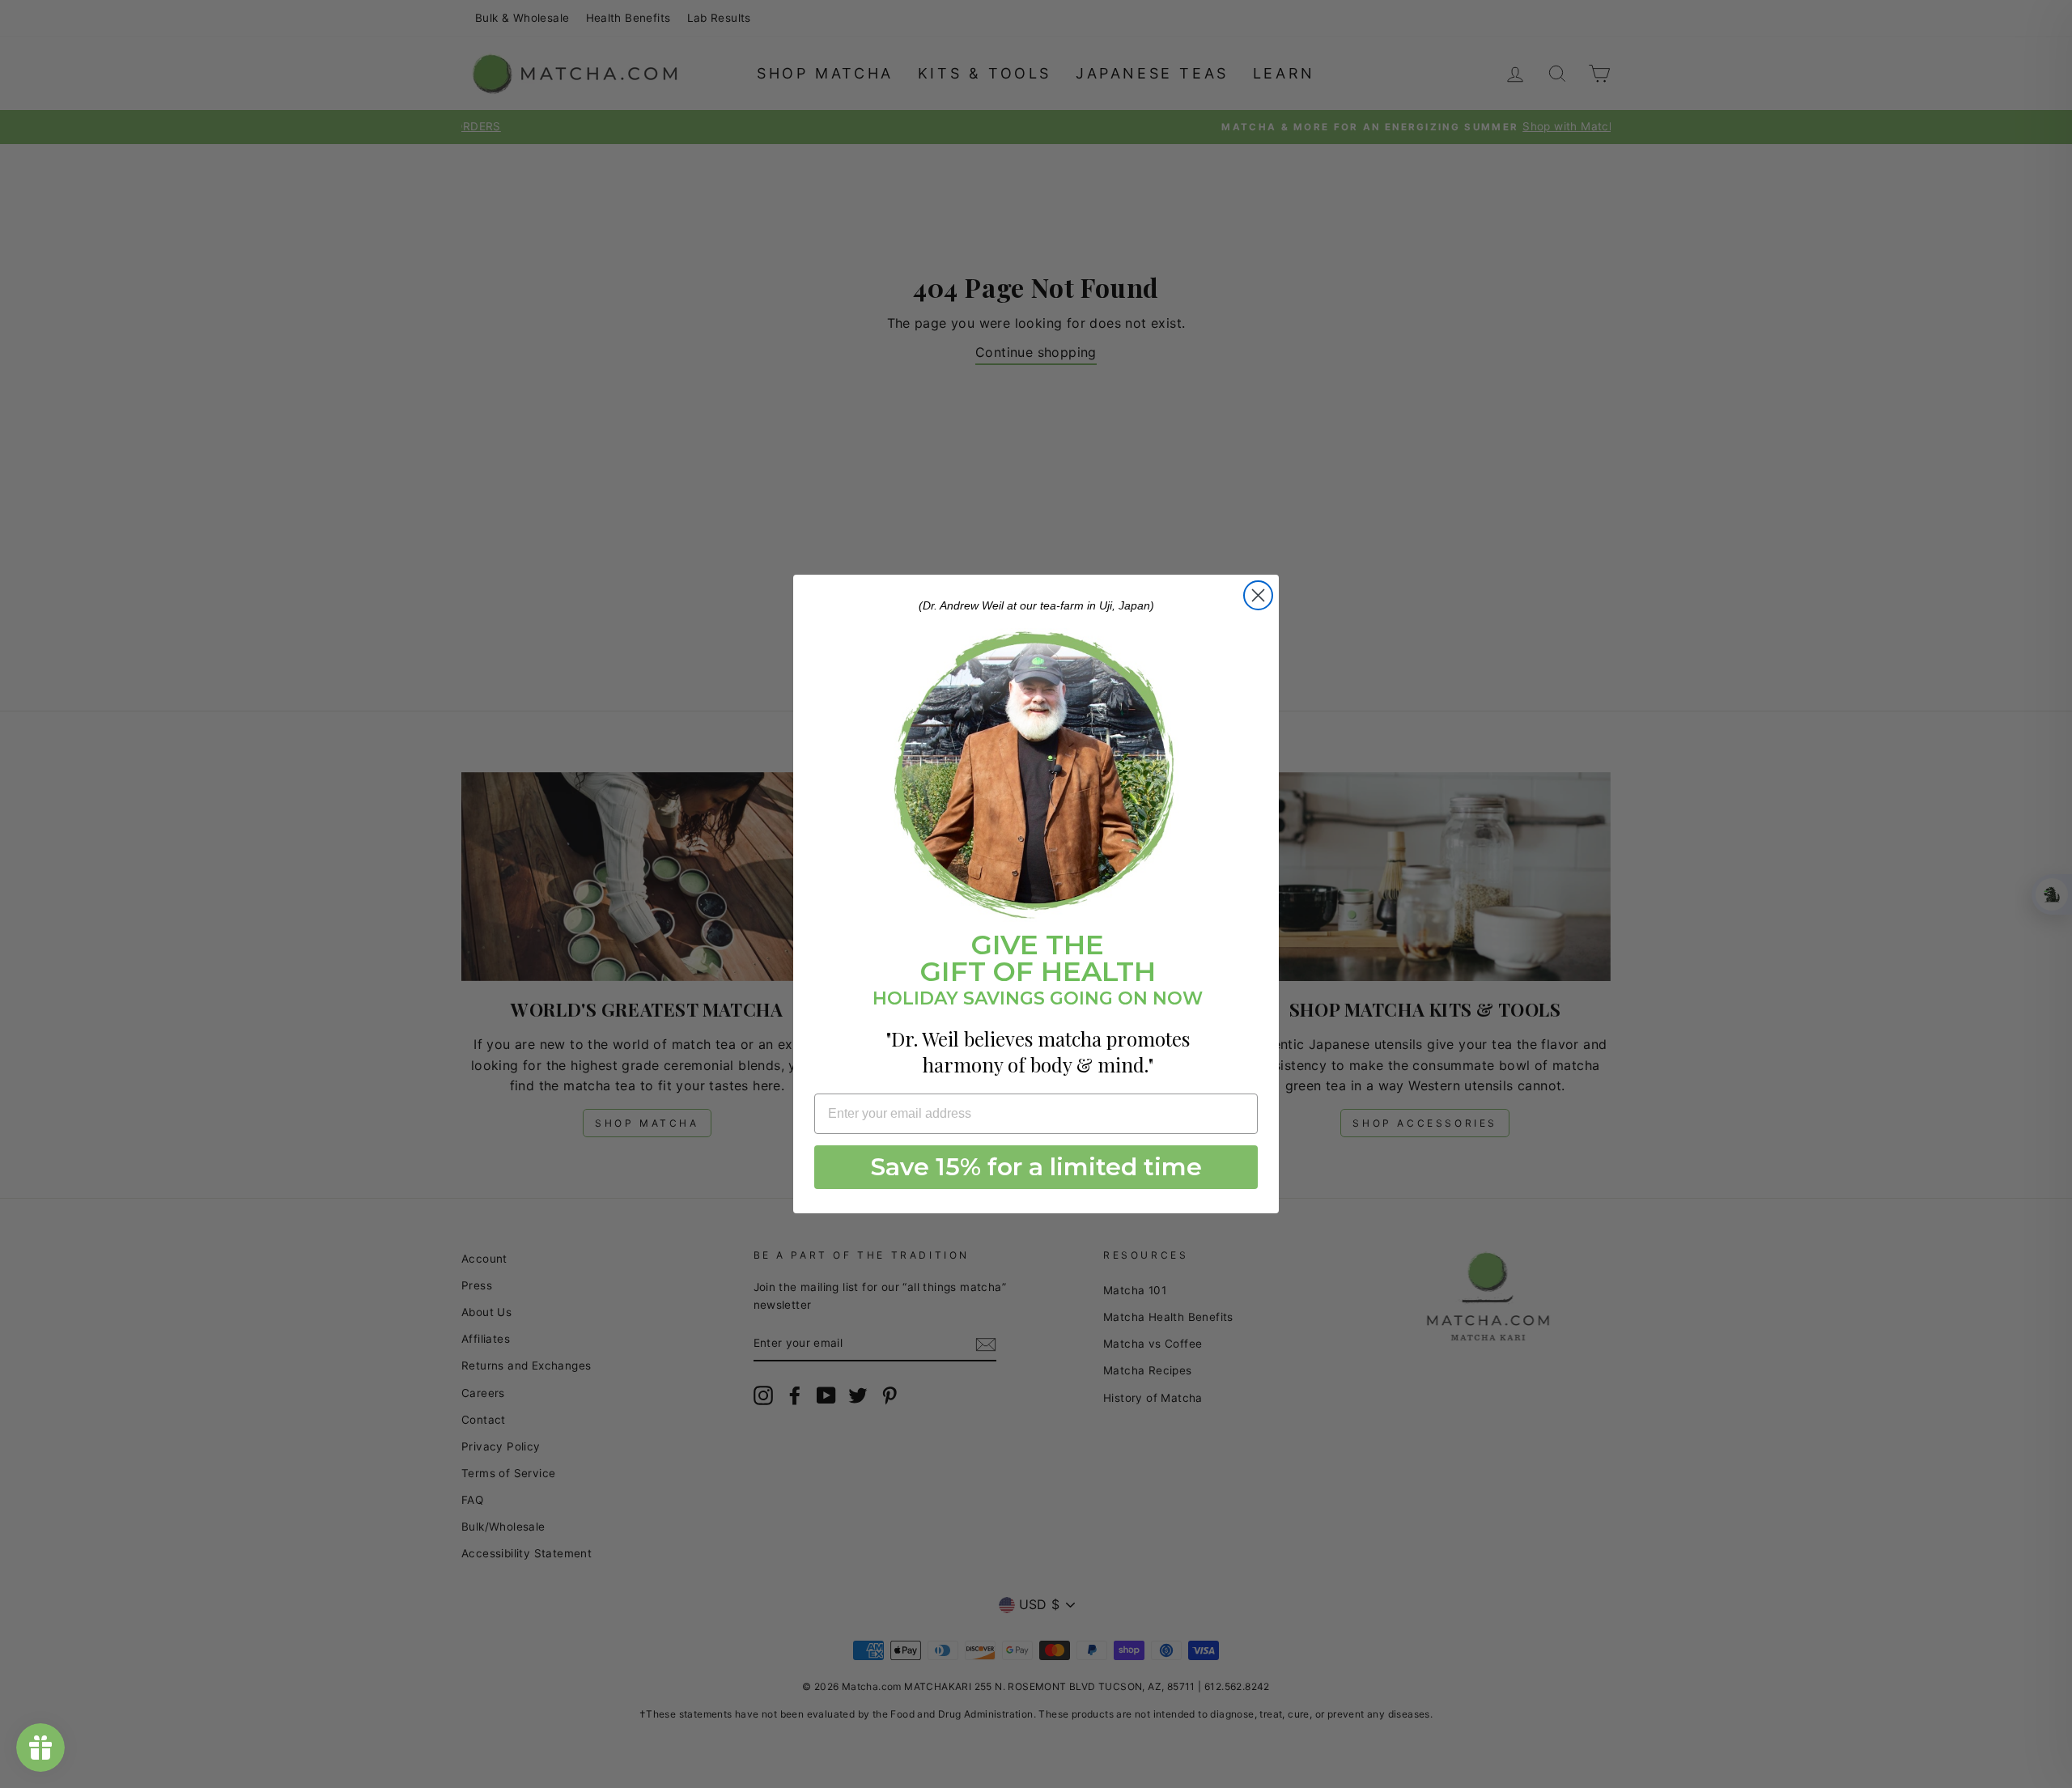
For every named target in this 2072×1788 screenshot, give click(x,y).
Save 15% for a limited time (1036, 1167)
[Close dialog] (1258, 595)
